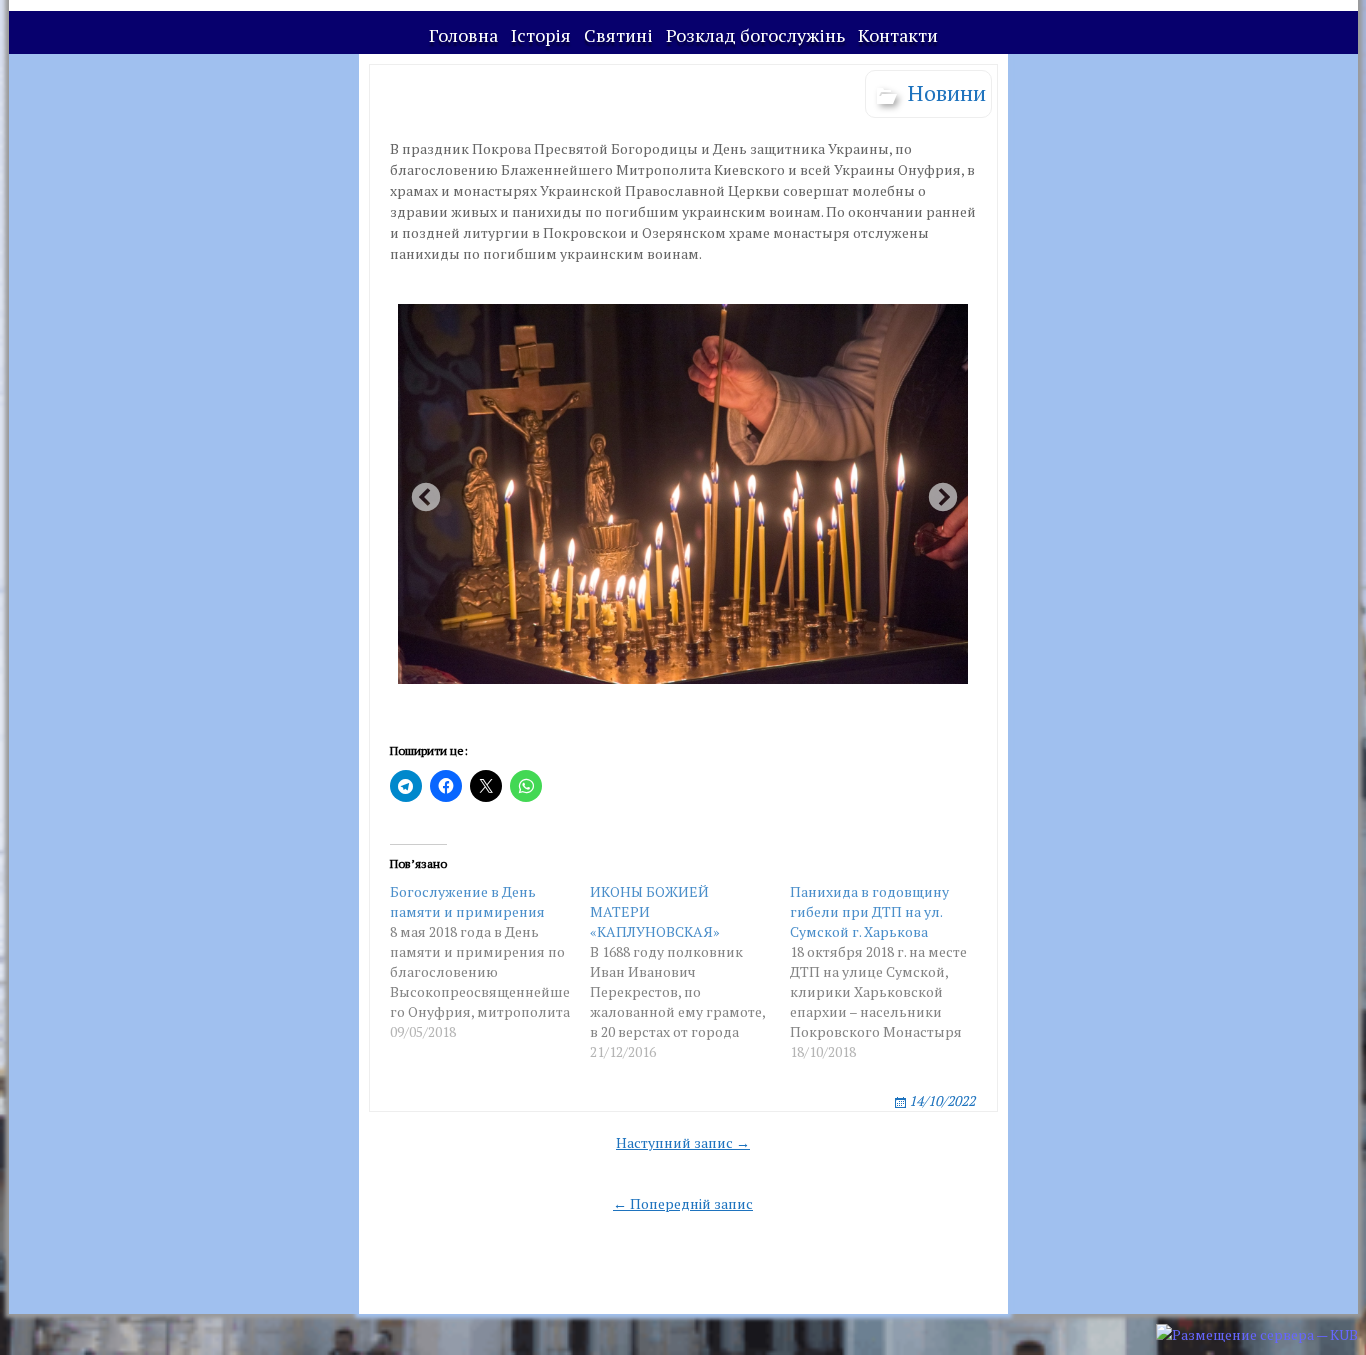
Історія (541, 35)
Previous (420, 492)
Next (937, 492)
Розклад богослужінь (755, 35)
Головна (463, 35)
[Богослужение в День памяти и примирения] (490, 962)
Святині (618, 35)
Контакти (898, 35)
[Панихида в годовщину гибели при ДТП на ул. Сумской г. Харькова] (890, 972)
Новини (947, 92)
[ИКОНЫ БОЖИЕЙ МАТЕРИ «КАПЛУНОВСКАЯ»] (690, 972)
